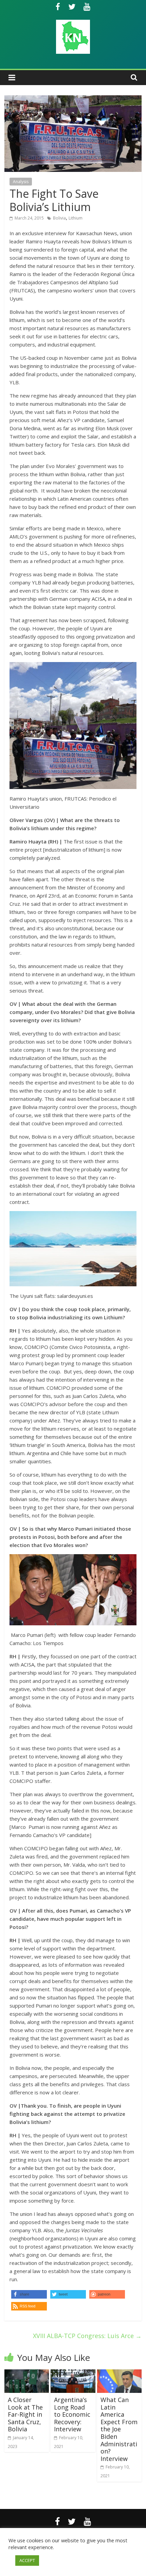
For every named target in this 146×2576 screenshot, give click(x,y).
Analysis (21, 182)
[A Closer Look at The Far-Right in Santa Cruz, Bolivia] (27, 2373)
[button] (29, 2306)
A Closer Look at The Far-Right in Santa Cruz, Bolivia (25, 2414)
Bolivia (59, 218)
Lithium (76, 218)
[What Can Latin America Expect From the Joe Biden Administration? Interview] (119, 2373)
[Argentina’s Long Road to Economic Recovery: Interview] (73, 2373)
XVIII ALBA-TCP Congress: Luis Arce (87, 2336)
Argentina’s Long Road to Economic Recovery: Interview (72, 2414)
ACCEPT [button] (27, 2560)
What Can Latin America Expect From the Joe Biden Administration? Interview (119, 2429)
